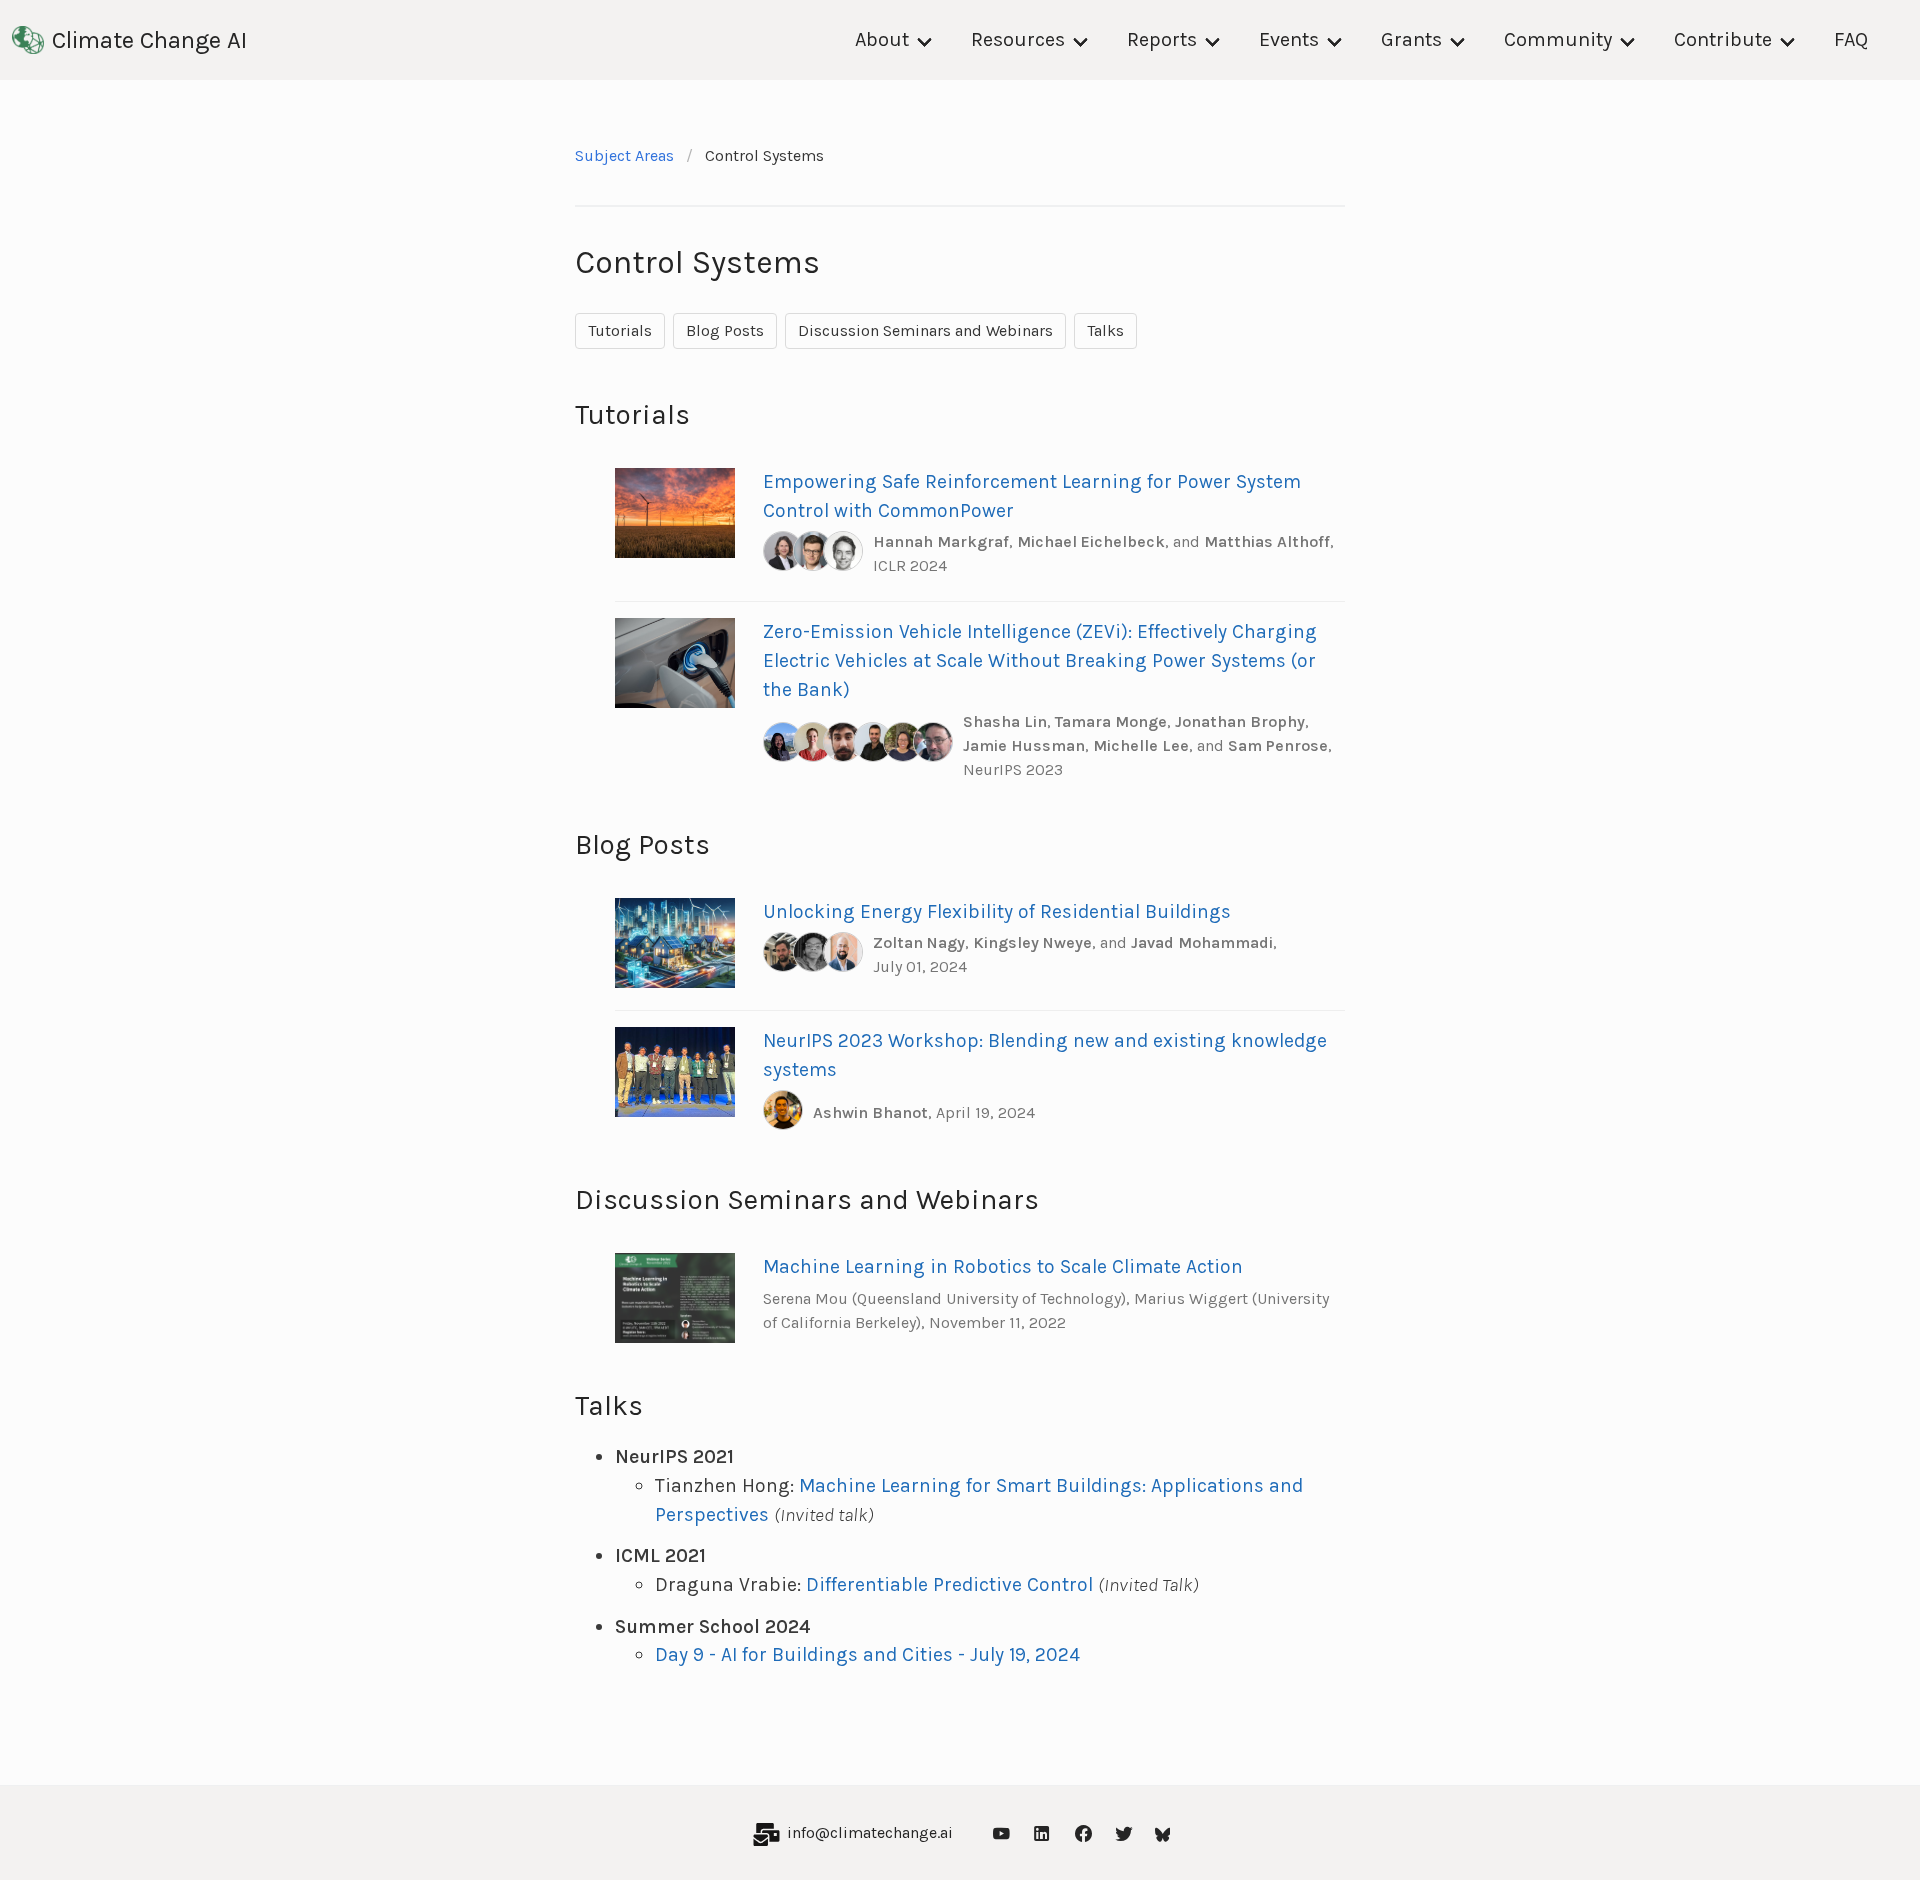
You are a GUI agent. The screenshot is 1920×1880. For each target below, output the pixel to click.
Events (1289, 39)
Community (1558, 39)
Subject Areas (624, 155)
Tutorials (620, 330)
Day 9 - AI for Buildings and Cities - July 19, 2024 (867, 1654)
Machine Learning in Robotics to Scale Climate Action (1003, 1266)
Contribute (1723, 39)
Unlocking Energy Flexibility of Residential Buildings (997, 911)
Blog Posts (725, 330)
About (882, 39)
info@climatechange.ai (870, 1832)
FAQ (1851, 39)
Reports (1162, 39)
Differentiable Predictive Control (949, 1584)
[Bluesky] (1163, 1832)
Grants (1411, 39)
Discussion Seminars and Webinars (925, 330)
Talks (1105, 330)
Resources (1018, 39)
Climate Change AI (149, 40)
